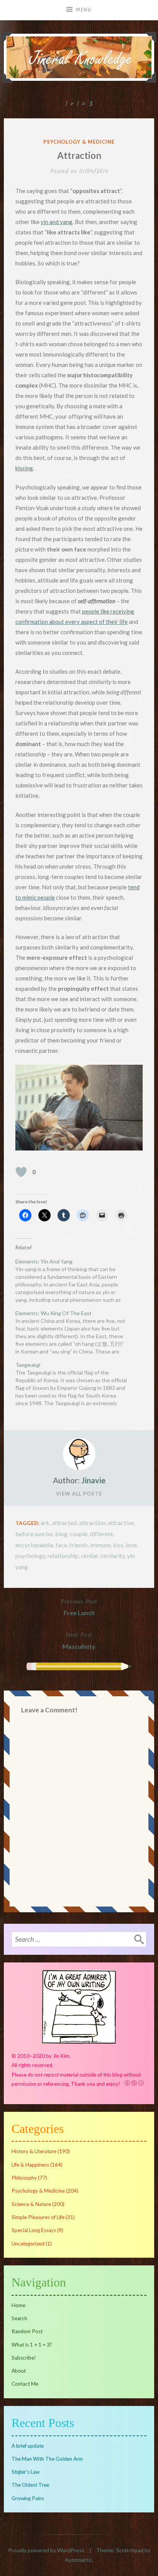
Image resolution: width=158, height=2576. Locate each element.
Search (19, 2318)
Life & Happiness (30, 2165)
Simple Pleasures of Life (38, 2217)
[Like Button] (21, 1172)
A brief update (28, 2446)
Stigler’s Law (26, 2472)
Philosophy (24, 2178)
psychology (30, 1556)
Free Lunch (79, 1607)
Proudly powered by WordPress (46, 2550)
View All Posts (79, 1494)
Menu (84, 10)
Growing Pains (28, 2498)
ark (45, 1523)
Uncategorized (28, 2244)
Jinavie (93, 1480)
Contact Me (25, 2384)
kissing (24, 468)
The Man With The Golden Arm (47, 2459)
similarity (113, 1556)
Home (18, 2305)
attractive (121, 1523)
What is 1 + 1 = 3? (32, 2345)
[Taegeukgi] (75, 1384)
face (61, 1545)
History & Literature (34, 2151)
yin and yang (57, 222)
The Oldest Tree (30, 2485)
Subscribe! (24, 2358)
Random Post (27, 2331)
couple (79, 1534)
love (131, 1545)
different (101, 1534)
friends (79, 1545)
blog (61, 1534)
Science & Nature (31, 2204)
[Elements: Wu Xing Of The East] (75, 1332)
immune (100, 1545)
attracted (64, 1523)
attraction (92, 1523)
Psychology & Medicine (79, 142)
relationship (63, 1556)
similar (90, 1556)
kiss (118, 1545)
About (19, 2371)
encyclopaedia (34, 1545)
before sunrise (34, 1534)
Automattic (79, 2560)
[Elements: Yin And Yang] (75, 1281)
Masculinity (79, 1640)
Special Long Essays (34, 2230)
